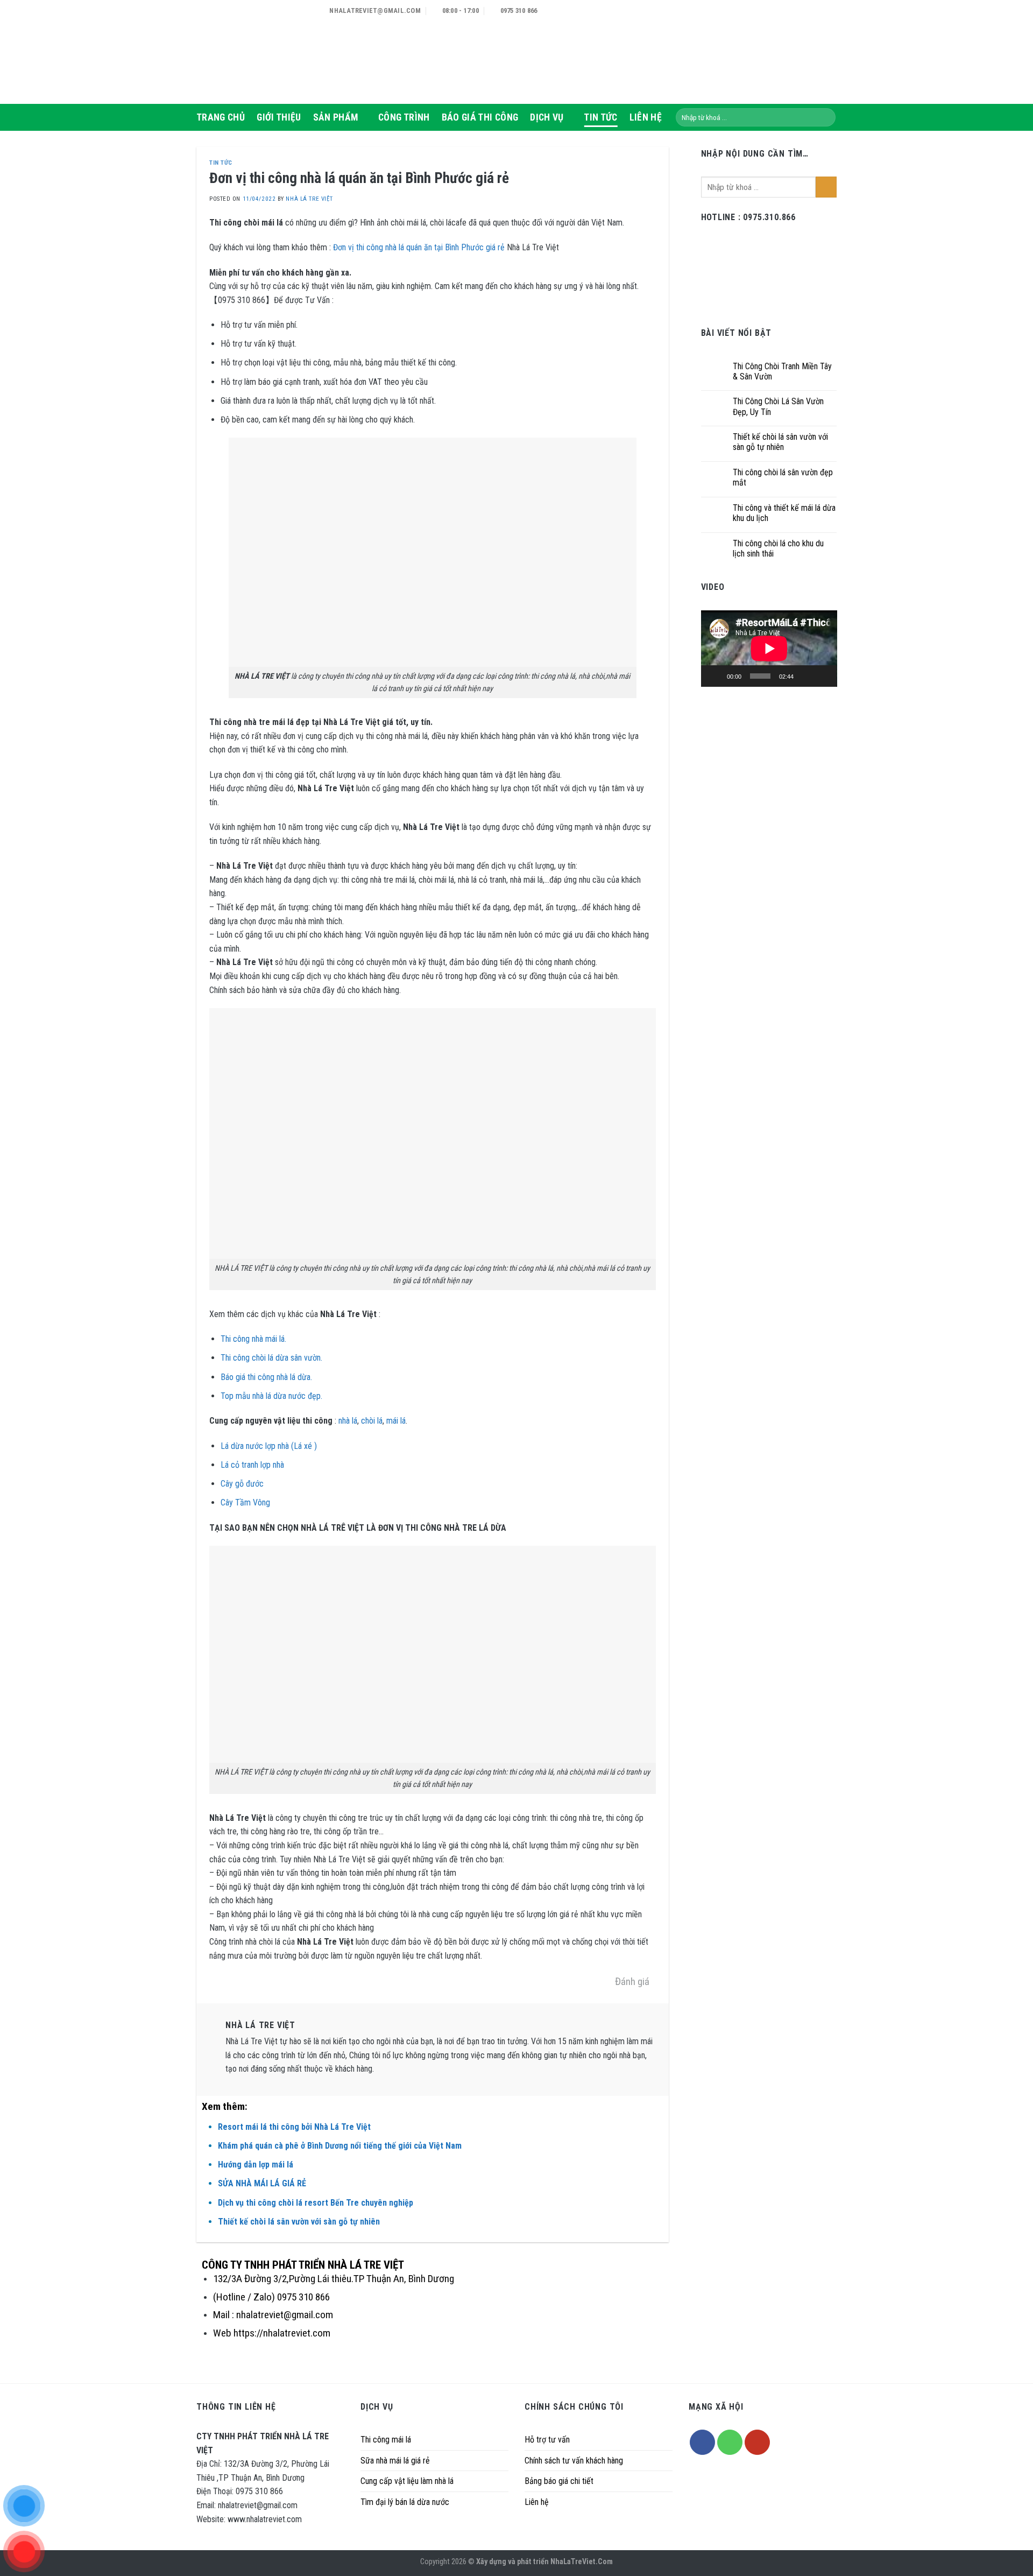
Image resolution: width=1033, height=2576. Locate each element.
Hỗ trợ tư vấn (547, 2440)
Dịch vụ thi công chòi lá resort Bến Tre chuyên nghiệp (316, 2203)
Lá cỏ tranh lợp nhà (252, 1465)
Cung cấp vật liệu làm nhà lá (407, 2481)
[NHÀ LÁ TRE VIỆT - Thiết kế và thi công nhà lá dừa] (250, 52)
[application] (769, 649)
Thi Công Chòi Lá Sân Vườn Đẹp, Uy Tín (778, 406)
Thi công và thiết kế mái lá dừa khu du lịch (784, 513)
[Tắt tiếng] (805, 676)
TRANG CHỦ (221, 117)
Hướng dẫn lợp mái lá (256, 2165)
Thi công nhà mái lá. (253, 1339)
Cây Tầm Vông (245, 1502)
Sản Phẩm (336, 117)
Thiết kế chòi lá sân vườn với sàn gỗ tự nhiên (299, 2222)
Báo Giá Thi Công (480, 117)
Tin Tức (600, 117)
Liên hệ (537, 2502)
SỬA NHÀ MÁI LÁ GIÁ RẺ (262, 2183)
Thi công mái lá (386, 2440)
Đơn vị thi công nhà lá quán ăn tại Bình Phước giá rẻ (419, 247)
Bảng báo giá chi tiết (559, 2481)
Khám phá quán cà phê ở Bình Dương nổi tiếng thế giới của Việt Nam (340, 2146)
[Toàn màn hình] (823, 676)
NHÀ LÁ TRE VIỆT (309, 199)
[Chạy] (715, 676)
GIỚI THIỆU (279, 117)
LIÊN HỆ (646, 117)
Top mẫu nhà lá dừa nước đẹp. (271, 1396)
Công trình (404, 117)
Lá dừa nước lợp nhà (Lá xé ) (269, 1446)
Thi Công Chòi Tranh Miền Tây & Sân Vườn (782, 371)
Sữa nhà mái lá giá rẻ (395, 2461)
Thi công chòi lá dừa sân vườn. (271, 1358)
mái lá (396, 1421)
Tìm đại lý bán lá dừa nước (405, 2502)
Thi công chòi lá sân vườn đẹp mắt (783, 477)
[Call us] (730, 2442)
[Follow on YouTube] (757, 2442)
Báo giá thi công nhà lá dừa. (266, 1377)
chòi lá (372, 1421)
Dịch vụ (547, 117)
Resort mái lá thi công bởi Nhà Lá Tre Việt (294, 2127)
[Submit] (826, 117)
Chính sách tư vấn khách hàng (574, 2461)
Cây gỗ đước (242, 1484)
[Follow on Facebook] (702, 2442)
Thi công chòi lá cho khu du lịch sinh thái (778, 548)
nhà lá (348, 1421)
